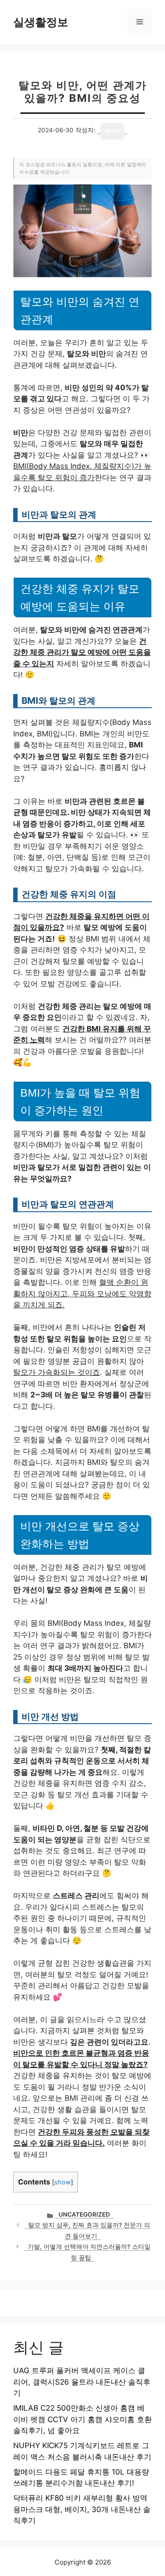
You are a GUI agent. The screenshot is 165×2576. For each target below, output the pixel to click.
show (62, 2182)
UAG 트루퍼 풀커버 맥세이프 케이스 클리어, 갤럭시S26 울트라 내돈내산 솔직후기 (82, 2382)
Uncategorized (84, 2214)
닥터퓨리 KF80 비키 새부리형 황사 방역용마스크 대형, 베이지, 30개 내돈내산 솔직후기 (82, 2509)
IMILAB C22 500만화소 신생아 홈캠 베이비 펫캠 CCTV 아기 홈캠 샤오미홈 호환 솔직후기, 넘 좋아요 (82, 2419)
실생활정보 (41, 22)
